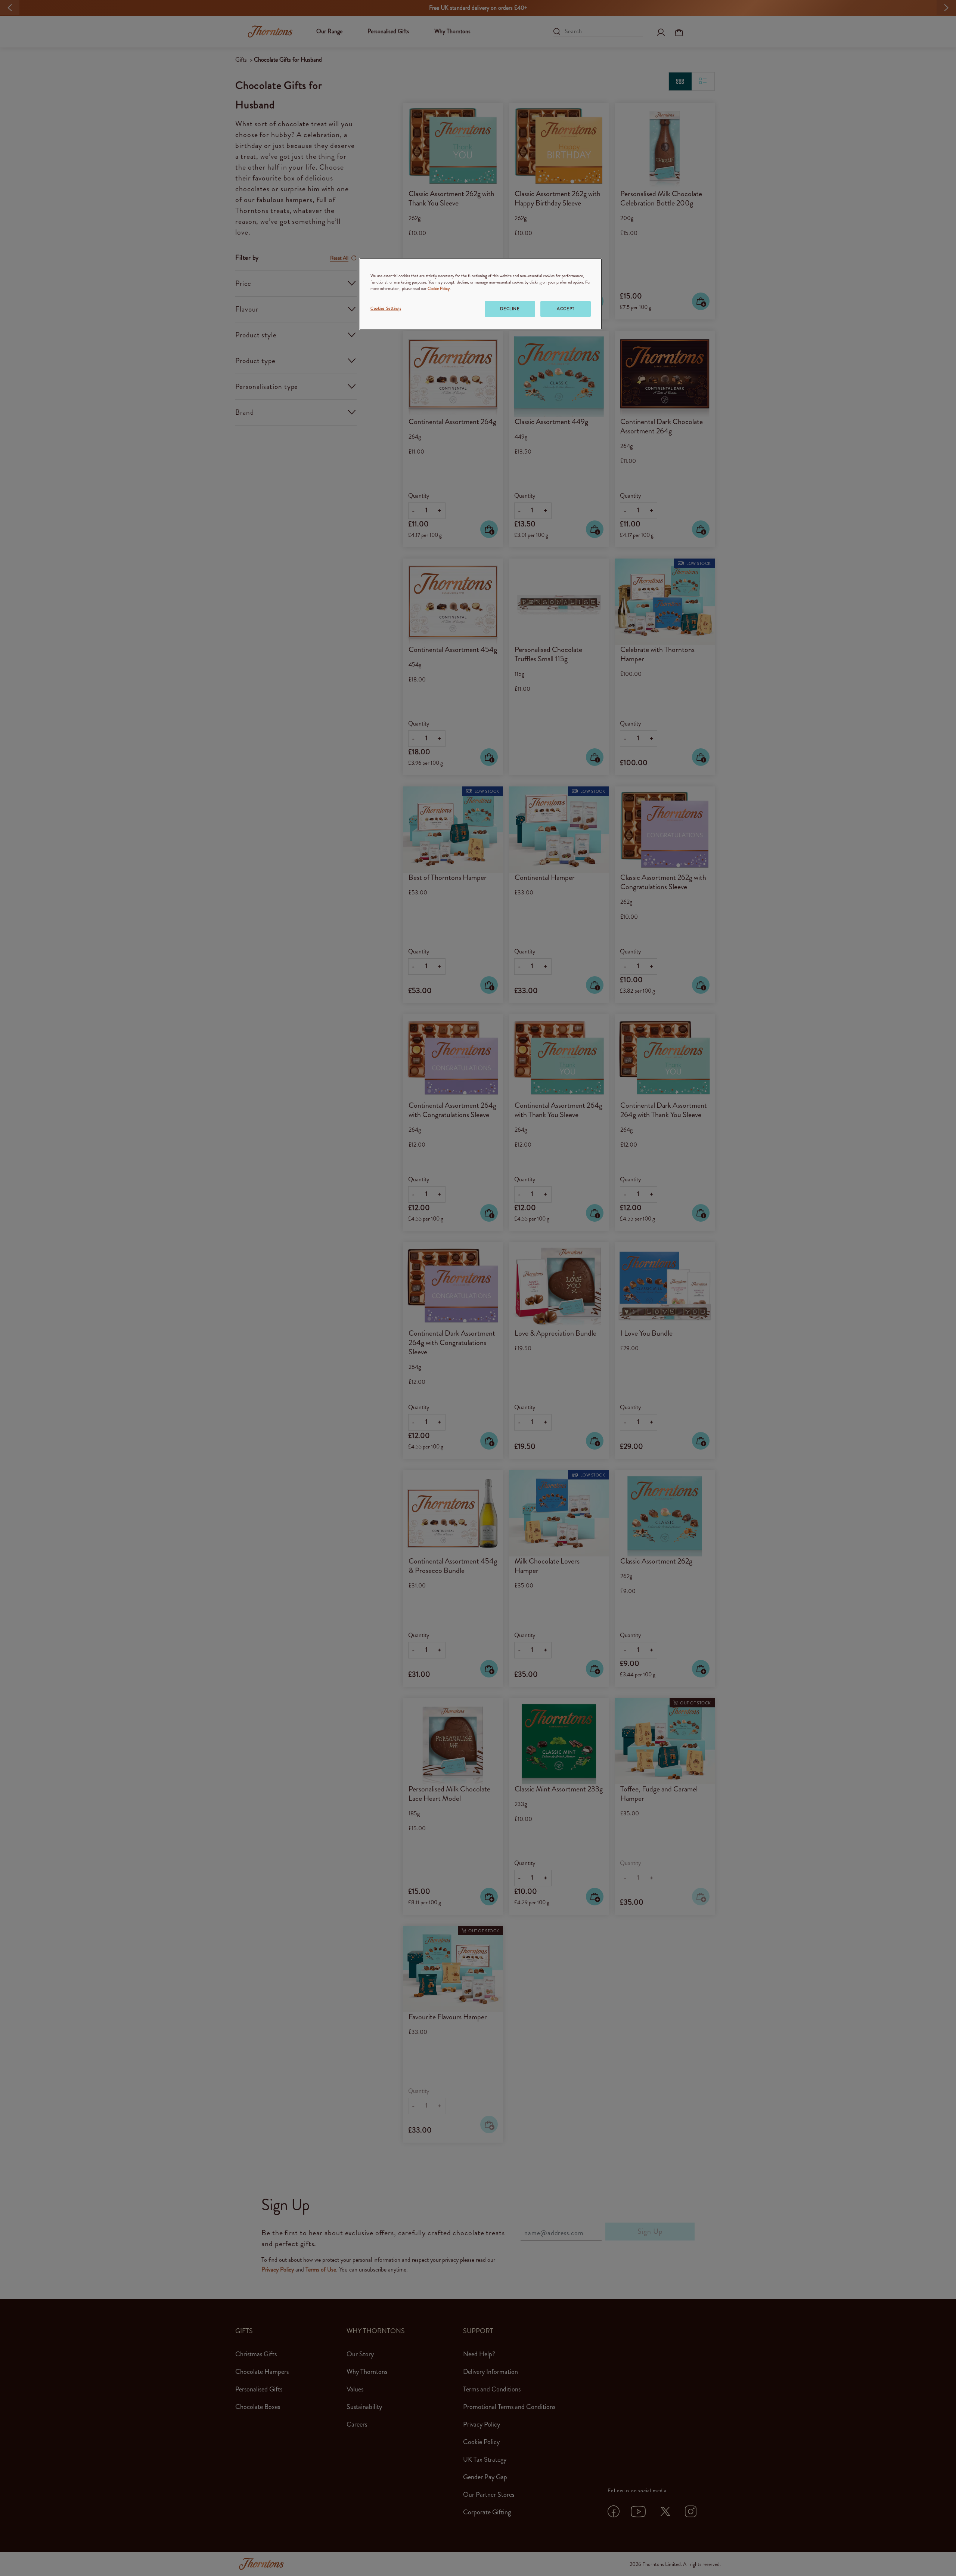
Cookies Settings (386, 308)
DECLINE (510, 309)
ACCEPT (565, 309)
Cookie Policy (439, 288)
